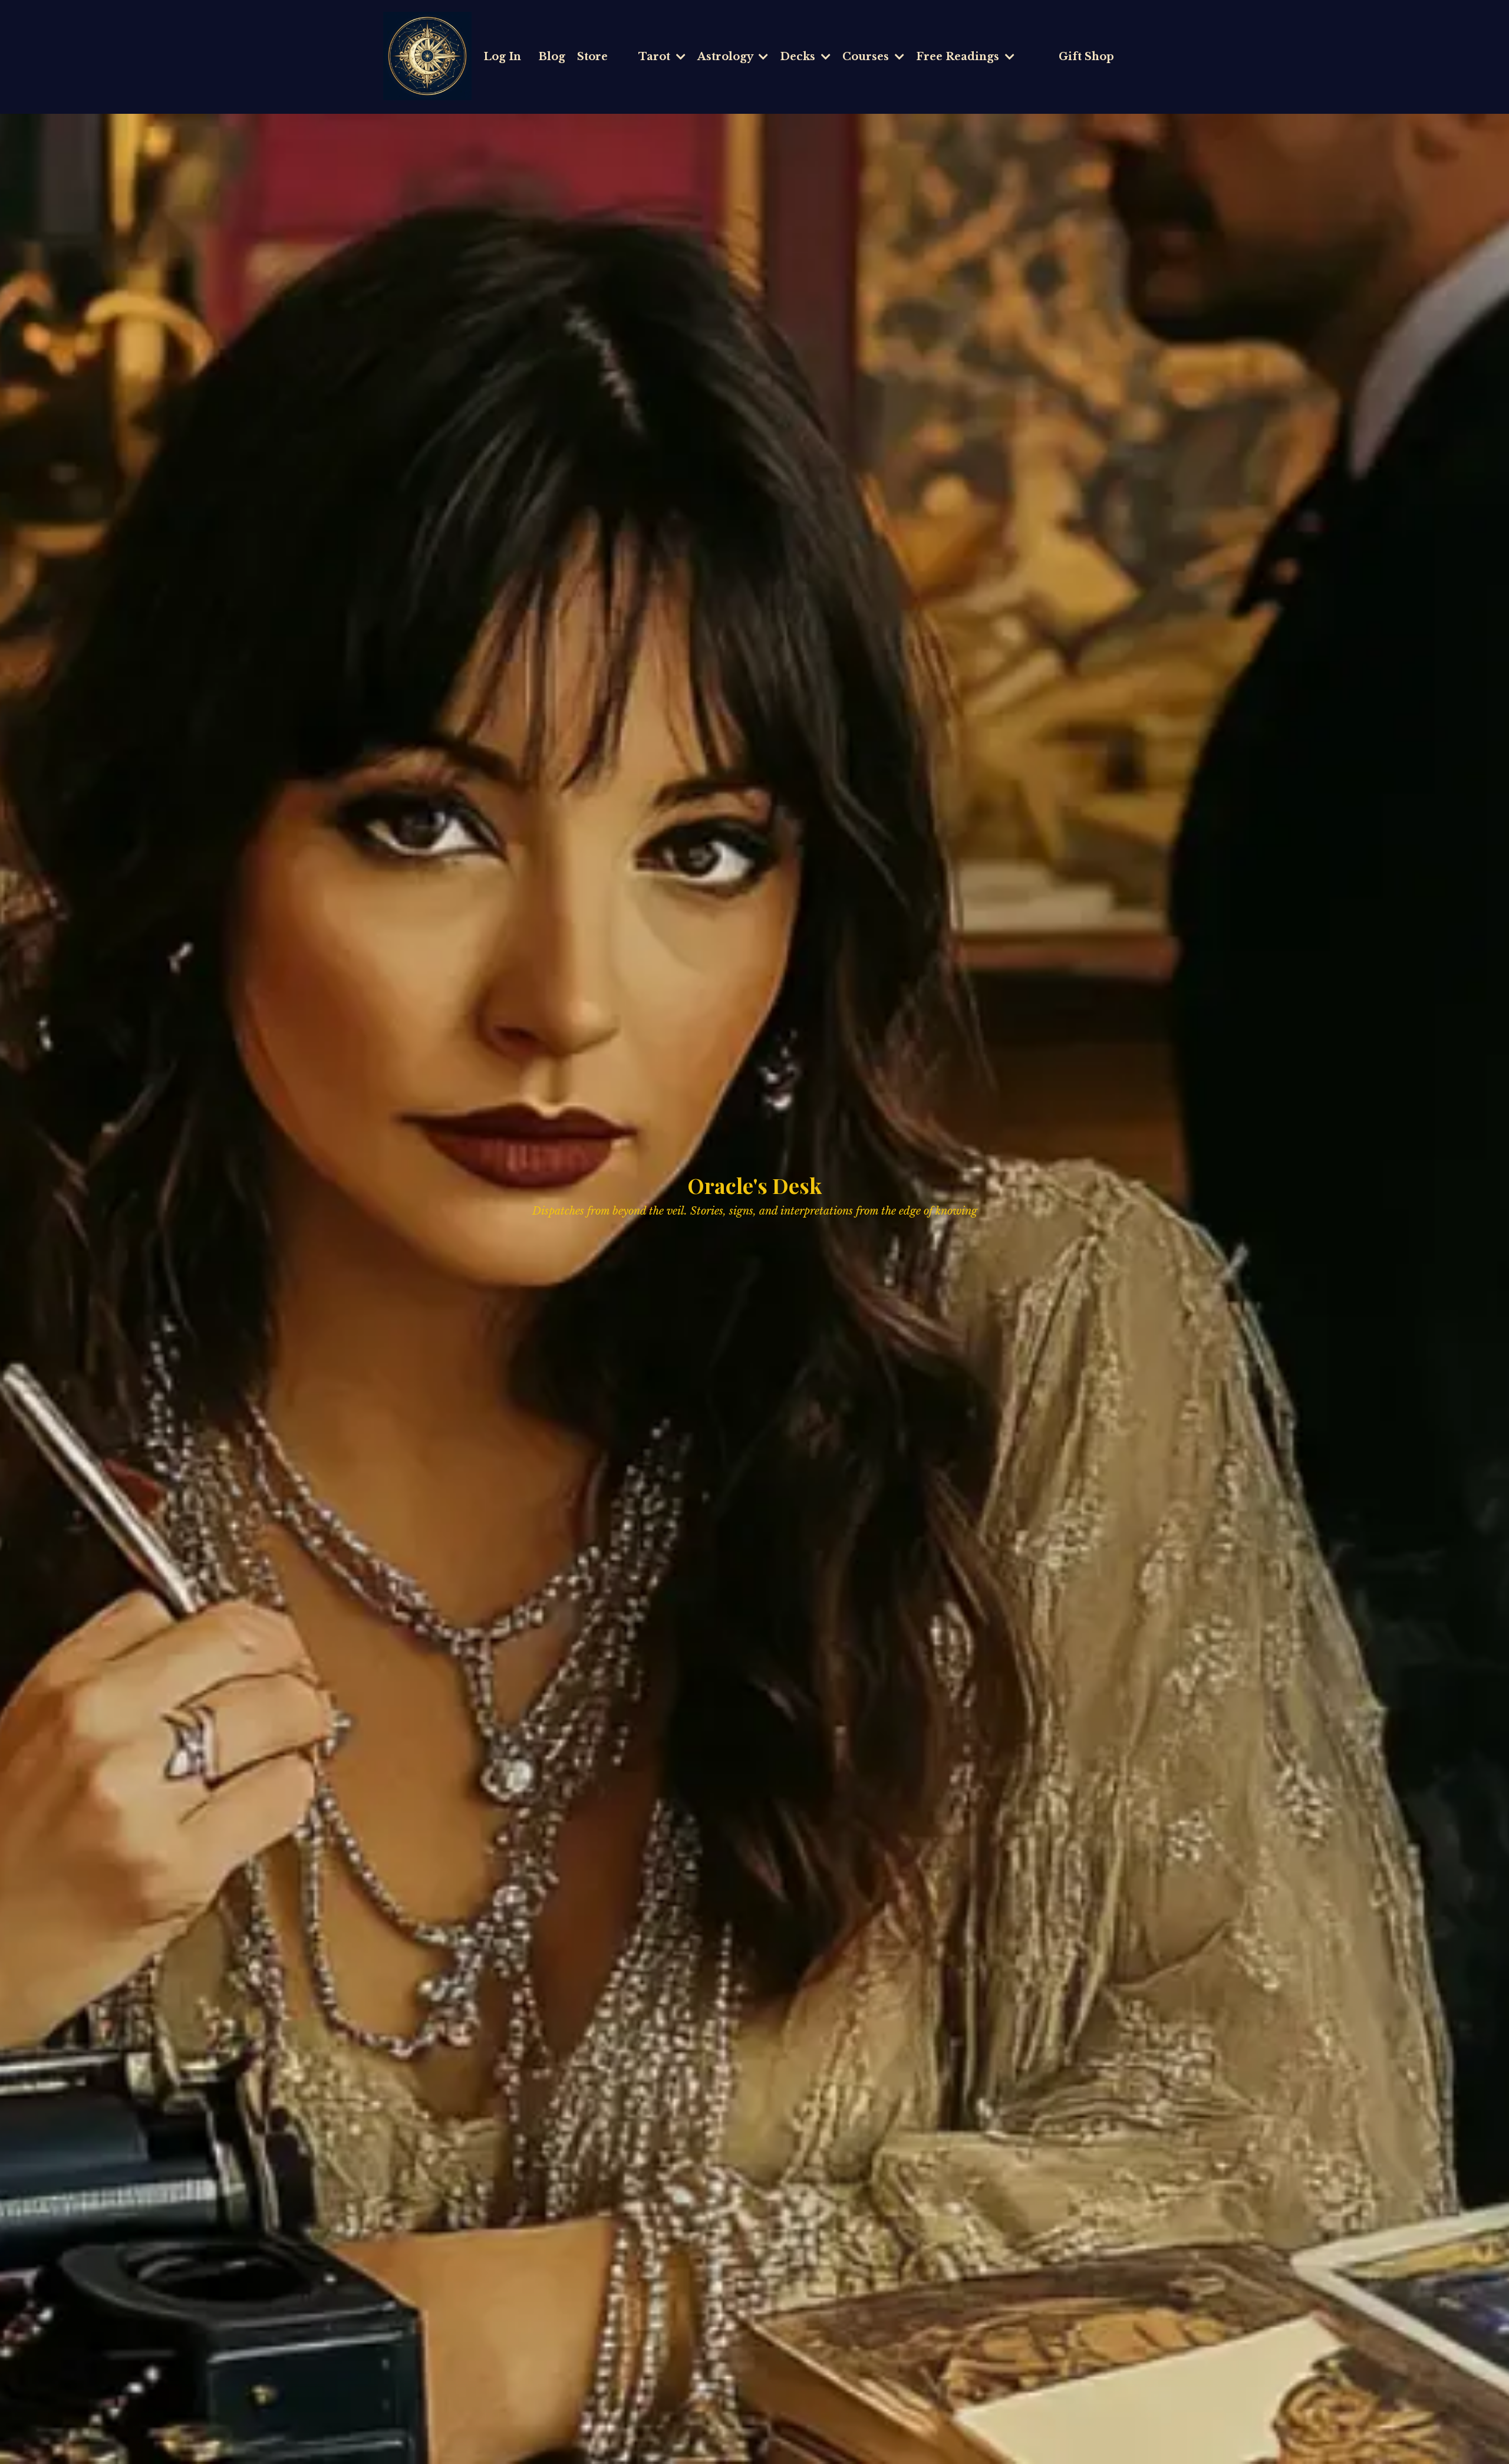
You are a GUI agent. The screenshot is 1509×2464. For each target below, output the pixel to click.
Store (592, 57)
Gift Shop (1086, 57)
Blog (552, 57)
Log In (502, 57)
